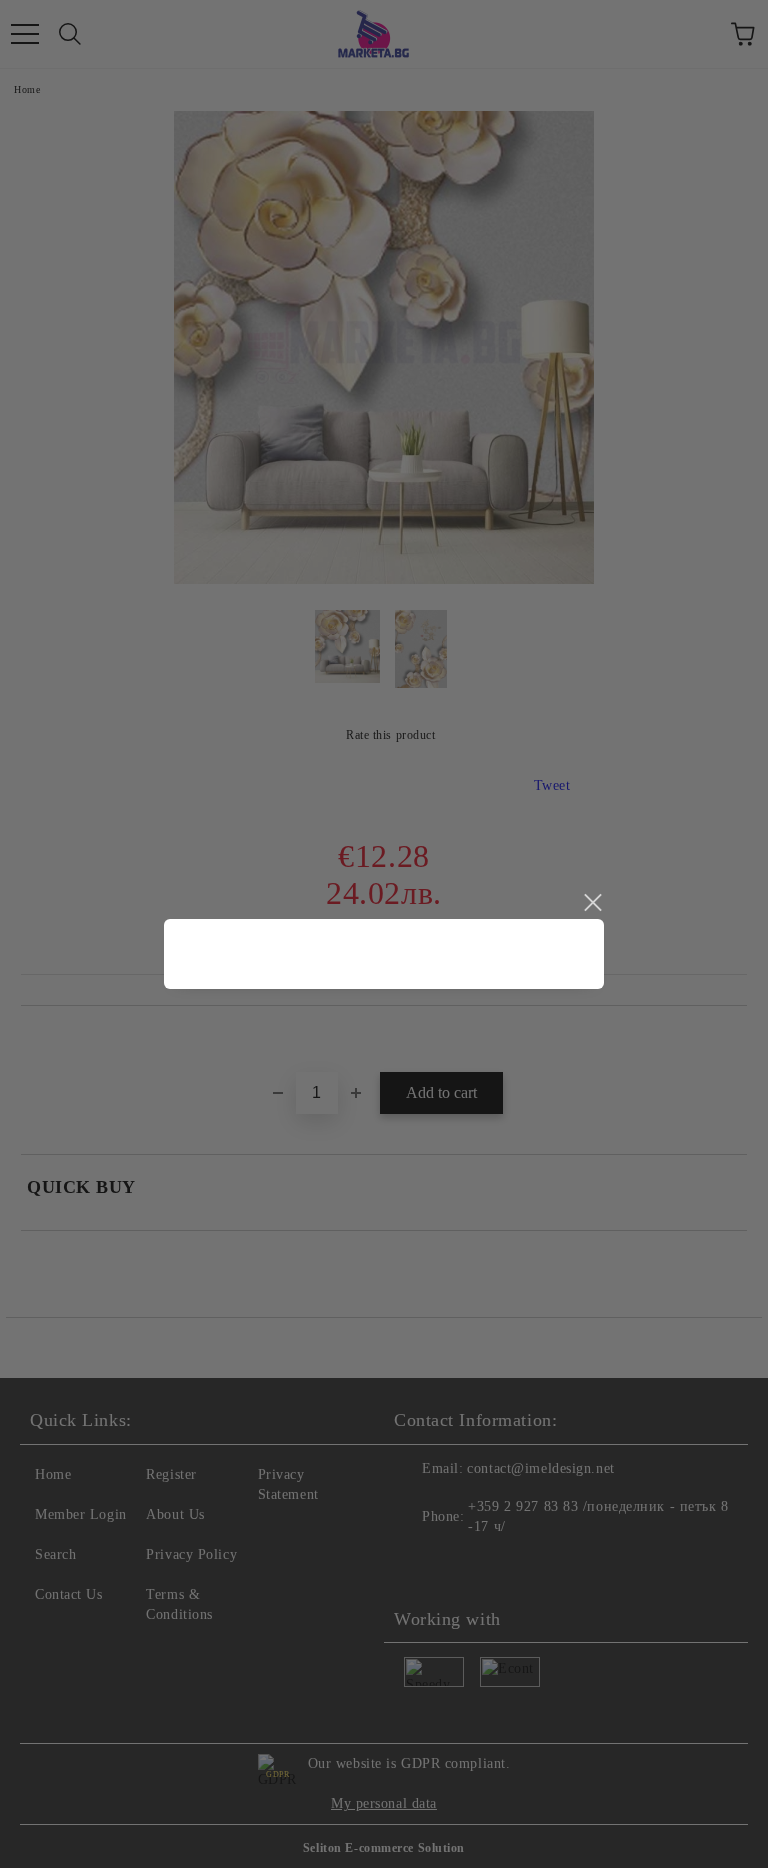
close (592, 903)
